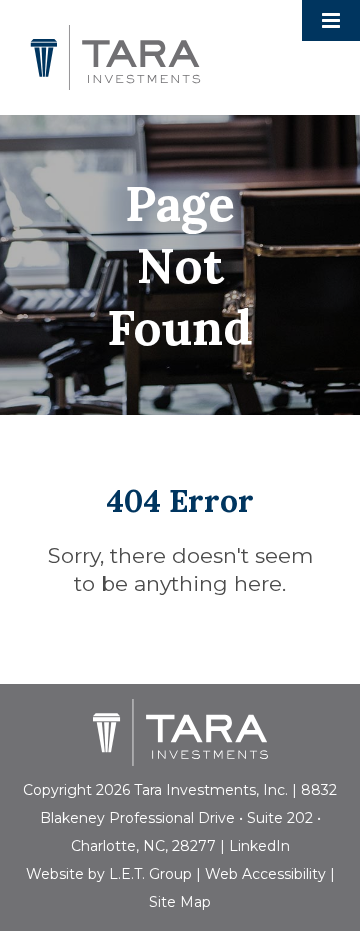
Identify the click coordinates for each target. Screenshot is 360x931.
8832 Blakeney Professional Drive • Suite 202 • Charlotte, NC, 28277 (189, 818)
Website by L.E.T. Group (109, 874)
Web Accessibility (265, 874)
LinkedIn (259, 846)
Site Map (180, 902)
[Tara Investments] (180, 732)
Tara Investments (115, 57)
